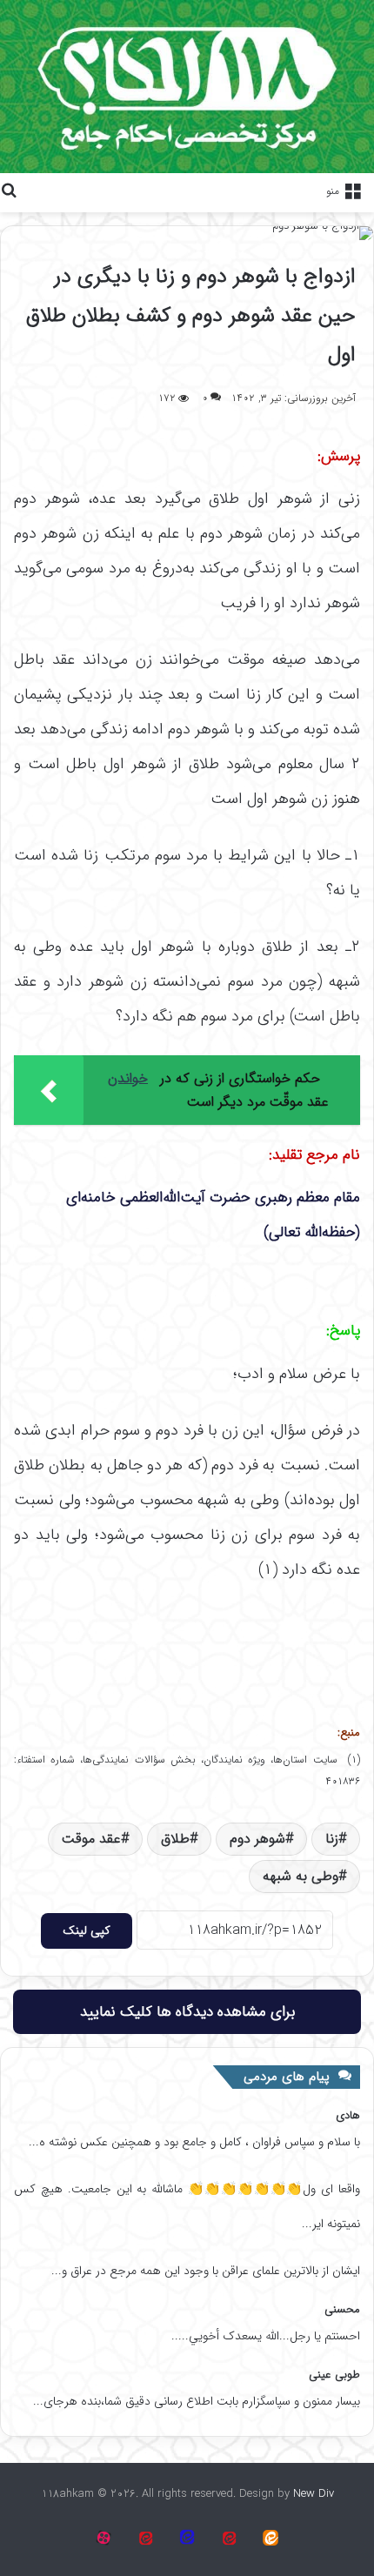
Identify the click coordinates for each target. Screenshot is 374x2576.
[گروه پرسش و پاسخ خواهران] (145, 2538)
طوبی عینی (334, 2375)
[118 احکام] (270, 2538)
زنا (332, 1839)
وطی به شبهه (301, 1876)
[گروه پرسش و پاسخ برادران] (187, 2538)
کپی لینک (87, 1930)
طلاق (175, 1839)
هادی (348, 2115)
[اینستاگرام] (104, 2538)
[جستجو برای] (9, 191)
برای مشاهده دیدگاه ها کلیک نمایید (187, 2012)
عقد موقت (91, 1839)
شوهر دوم (257, 1839)
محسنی (342, 2309)
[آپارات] (229, 2538)
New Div (314, 2494)
